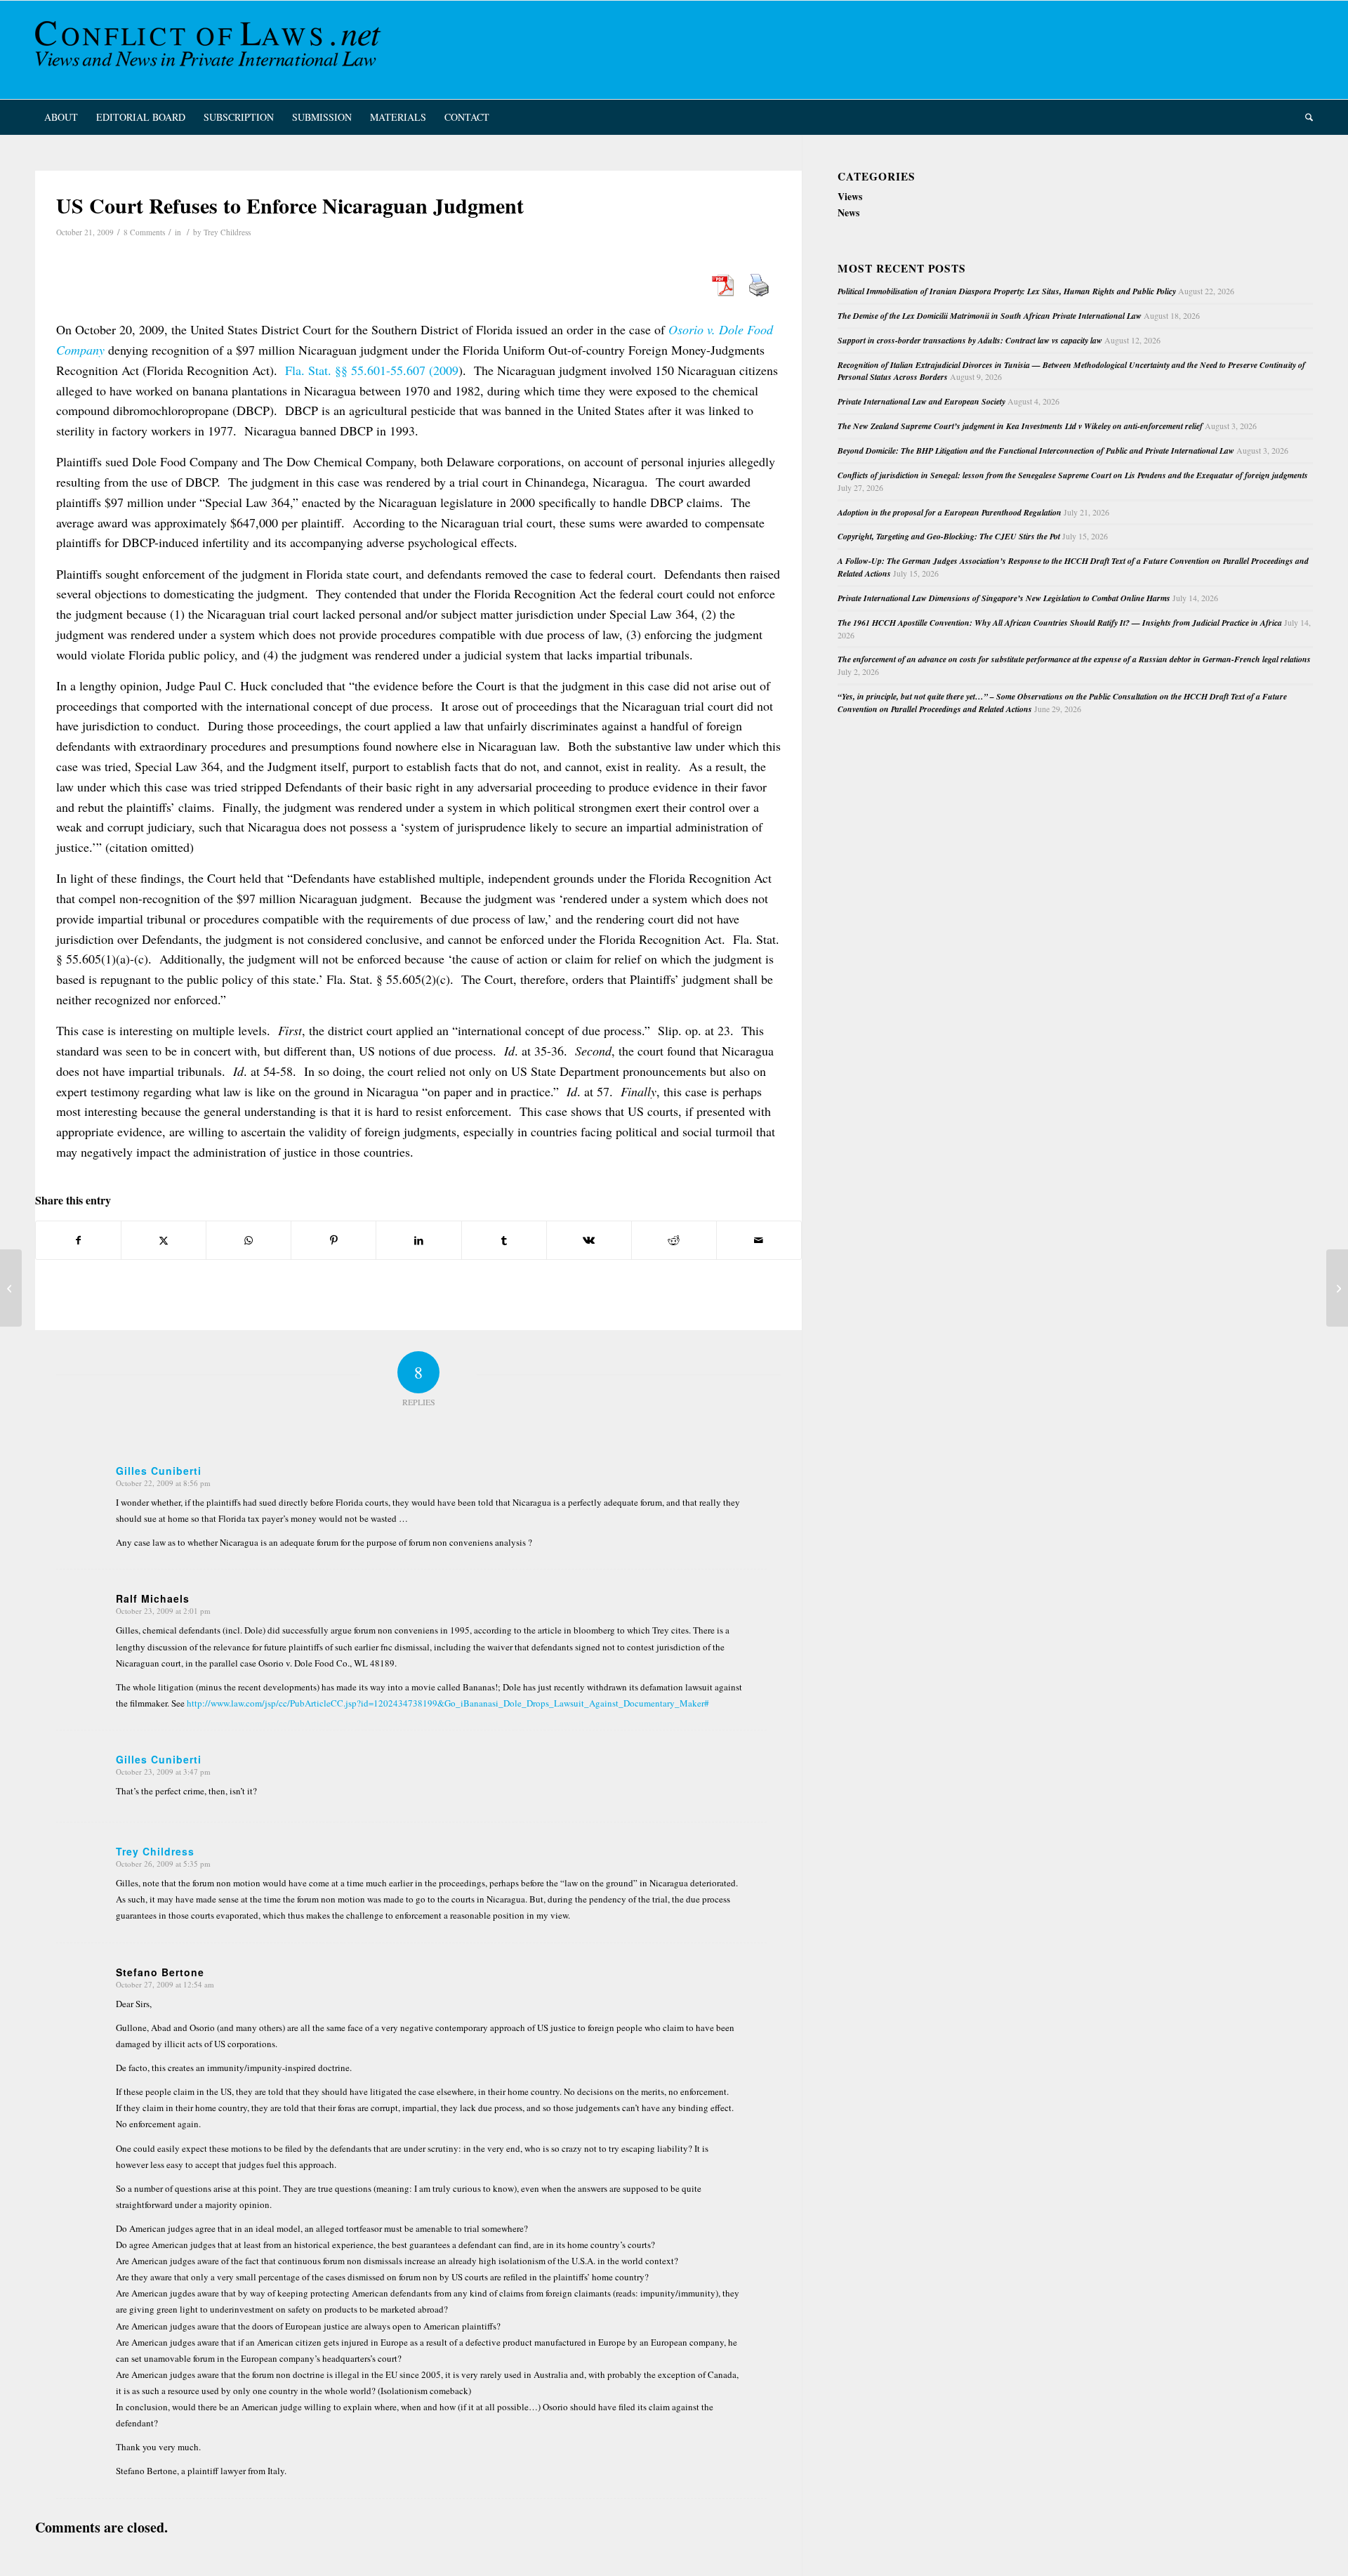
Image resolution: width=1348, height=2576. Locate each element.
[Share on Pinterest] (333, 1240)
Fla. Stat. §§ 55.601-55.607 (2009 (372, 370)
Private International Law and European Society (921, 401)
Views (850, 196)
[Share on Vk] (589, 1240)
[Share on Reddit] (674, 1240)
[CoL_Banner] (211, 50)
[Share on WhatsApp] (249, 1240)
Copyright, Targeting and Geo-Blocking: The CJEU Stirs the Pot (949, 536)
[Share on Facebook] (78, 1240)
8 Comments (144, 232)
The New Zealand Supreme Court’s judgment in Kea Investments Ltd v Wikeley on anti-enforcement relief (1020, 426)
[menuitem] (61, 117)
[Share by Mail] (759, 1240)
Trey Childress (227, 232)
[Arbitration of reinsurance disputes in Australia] (11, 1288)
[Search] (1304, 117)
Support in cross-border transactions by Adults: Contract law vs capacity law (970, 340)
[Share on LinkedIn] (418, 1240)
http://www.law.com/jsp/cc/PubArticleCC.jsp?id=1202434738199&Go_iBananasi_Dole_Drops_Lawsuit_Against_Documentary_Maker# (448, 1703)
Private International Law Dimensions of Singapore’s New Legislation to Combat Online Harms (1004, 598)
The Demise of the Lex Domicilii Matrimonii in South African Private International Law (990, 316)
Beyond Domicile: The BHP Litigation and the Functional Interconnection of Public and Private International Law (1036, 451)
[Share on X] (164, 1240)
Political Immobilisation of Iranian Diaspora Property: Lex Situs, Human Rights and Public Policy (1007, 291)
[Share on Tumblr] (504, 1240)
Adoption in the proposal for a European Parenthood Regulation (950, 512)
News (848, 212)
